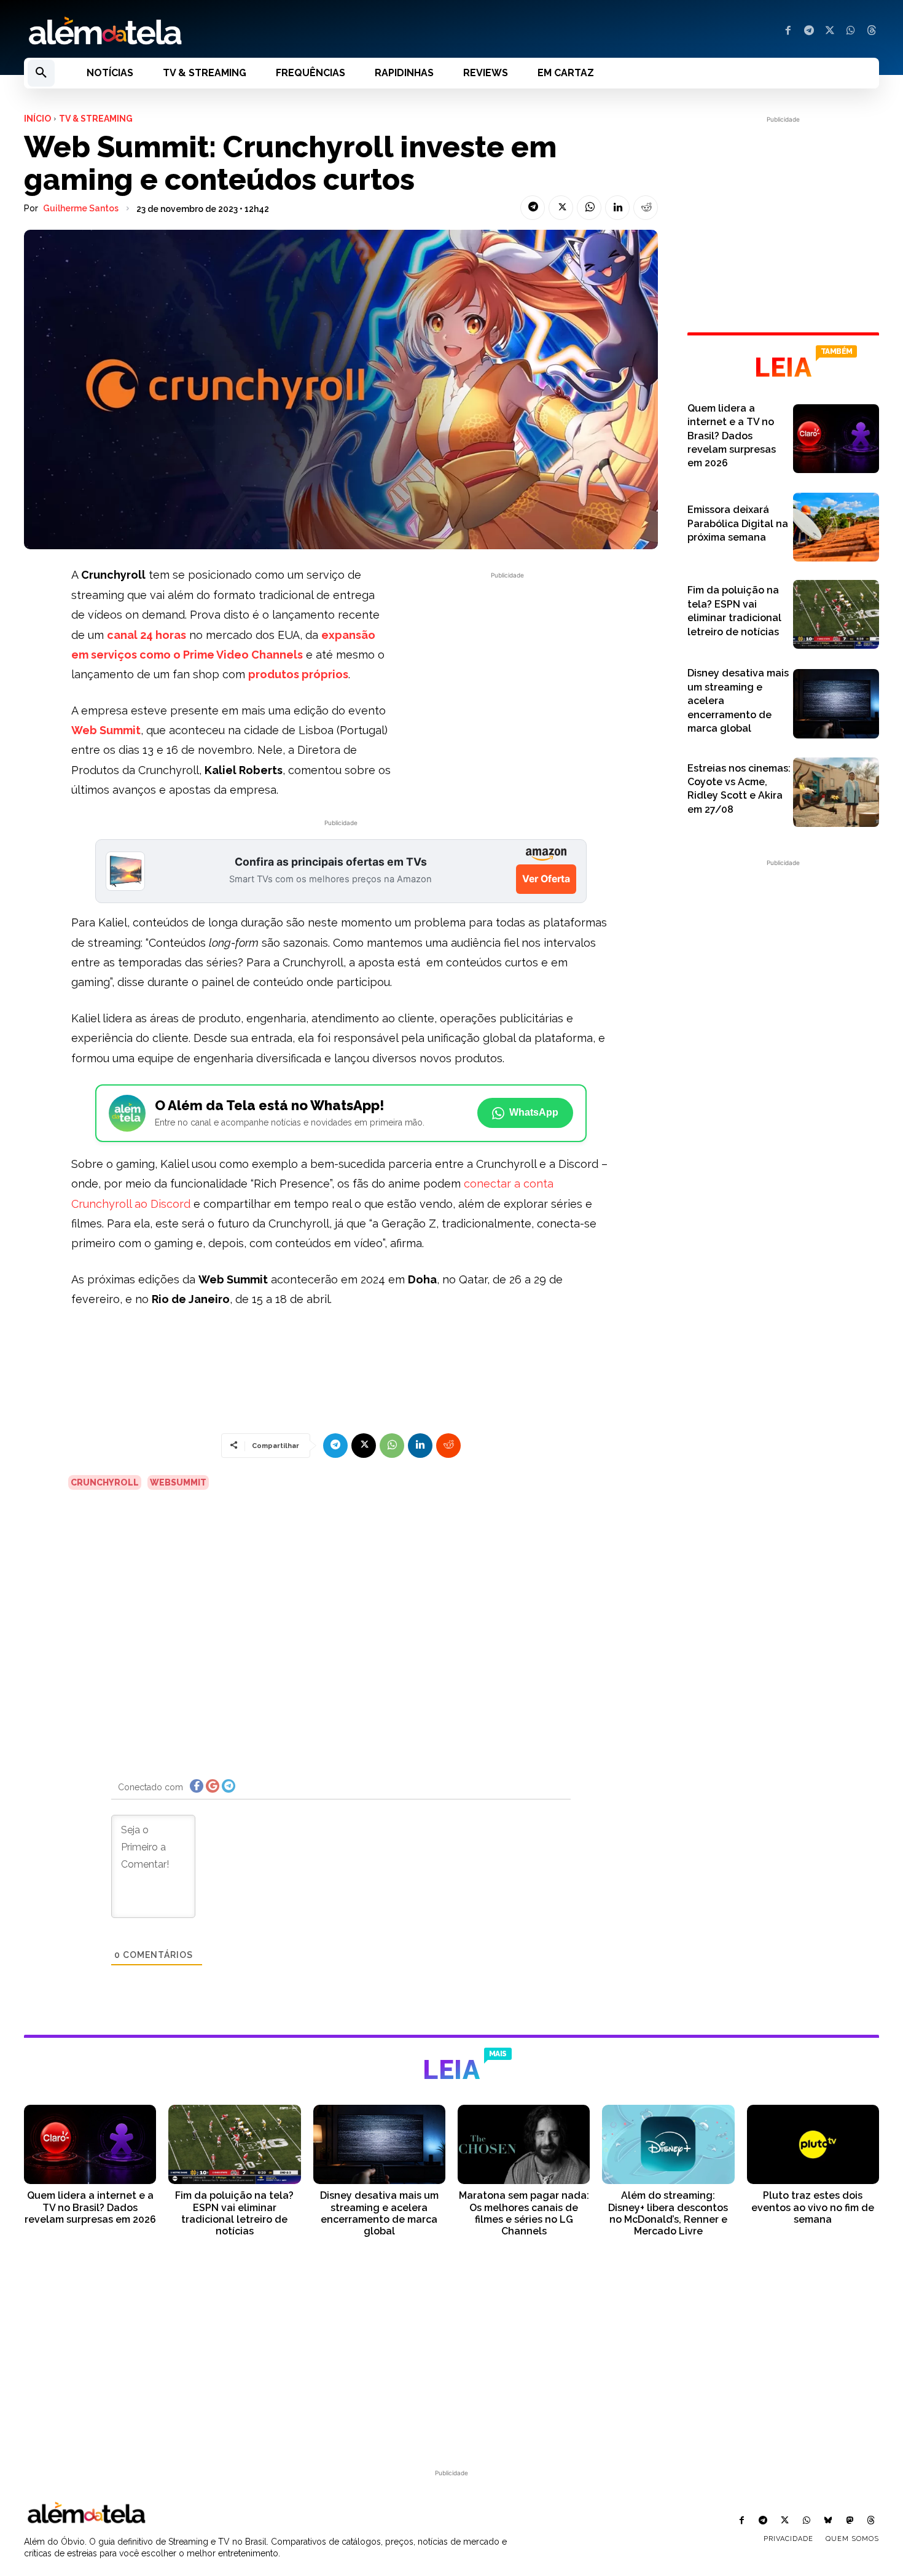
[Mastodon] (850, 2521)
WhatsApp (534, 1112)
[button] (41, 73)
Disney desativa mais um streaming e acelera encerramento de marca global (379, 2213)
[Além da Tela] (230, 31)
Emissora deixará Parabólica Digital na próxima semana (738, 523)
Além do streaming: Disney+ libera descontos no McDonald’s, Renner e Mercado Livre (668, 2213)
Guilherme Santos (81, 208)
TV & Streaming (96, 119)
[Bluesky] (828, 2521)
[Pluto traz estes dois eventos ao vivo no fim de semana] (813, 2144)
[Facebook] (788, 31)
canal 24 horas (147, 635)
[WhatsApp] (851, 31)
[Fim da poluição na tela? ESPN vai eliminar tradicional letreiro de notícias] (836, 614)
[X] (830, 31)
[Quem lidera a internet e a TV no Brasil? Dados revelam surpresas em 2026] (836, 439)
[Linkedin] (617, 208)
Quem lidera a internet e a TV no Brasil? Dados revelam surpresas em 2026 (732, 436)
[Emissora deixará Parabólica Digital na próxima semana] (836, 527)
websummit (178, 1482)
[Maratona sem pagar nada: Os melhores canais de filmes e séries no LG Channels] (524, 2144)
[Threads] (872, 31)
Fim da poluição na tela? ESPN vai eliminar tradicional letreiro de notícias (234, 2213)
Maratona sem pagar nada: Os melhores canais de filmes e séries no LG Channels (524, 2213)
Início (37, 119)
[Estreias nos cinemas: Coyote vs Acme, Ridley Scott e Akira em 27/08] (836, 792)
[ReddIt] (646, 208)
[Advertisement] (507, 668)
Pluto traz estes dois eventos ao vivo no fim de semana (813, 2207)
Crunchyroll (105, 1482)
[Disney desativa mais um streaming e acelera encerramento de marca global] (836, 703)
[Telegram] (809, 31)
